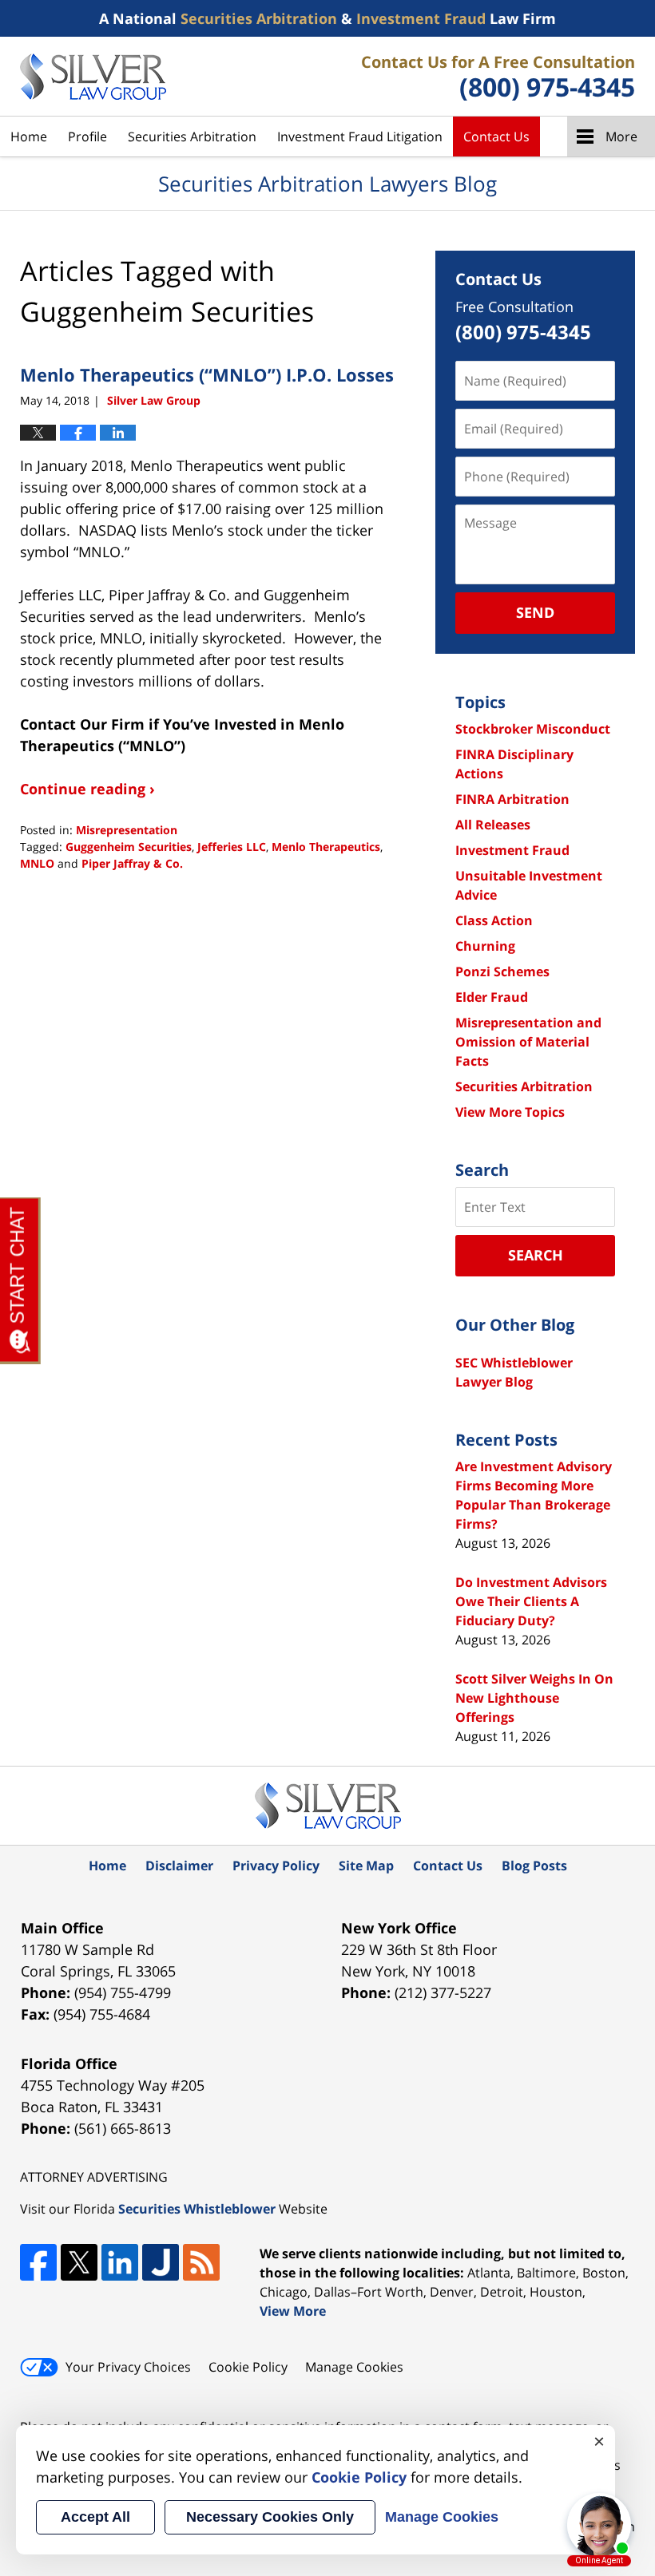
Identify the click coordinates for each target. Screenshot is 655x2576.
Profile (87, 137)
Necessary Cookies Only (270, 2517)
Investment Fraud (512, 850)
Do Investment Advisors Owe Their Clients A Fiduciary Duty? (531, 1601)
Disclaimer (179, 1866)
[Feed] (201, 2262)
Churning (485, 946)
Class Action (494, 920)
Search (536, 1255)
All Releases (493, 825)
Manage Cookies (354, 2367)
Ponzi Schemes (502, 971)
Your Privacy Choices (128, 2367)
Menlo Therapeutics (326, 847)
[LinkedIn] (120, 2262)
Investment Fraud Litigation (360, 137)
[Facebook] (38, 2262)
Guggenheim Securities (129, 847)
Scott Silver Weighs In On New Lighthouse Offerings (534, 1698)
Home (29, 137)
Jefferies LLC (232, 847)
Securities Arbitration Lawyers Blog (93, 77)
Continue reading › (87, 789)
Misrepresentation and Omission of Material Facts (528, 1042)
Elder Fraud (492, 997)
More (621, 137)
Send (535, 612)
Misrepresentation (127, 830)
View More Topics (510, 1112)
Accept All (95, 2517)
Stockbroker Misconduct (533, 729)
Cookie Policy (248, 2367)
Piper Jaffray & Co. (132, 863)
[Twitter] (79, 2262)
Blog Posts (534, 1866)
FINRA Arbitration (512, 799)
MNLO (37, 863)
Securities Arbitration (192, 137)
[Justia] (161, 2262)
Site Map (366, 1866)
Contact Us (496, 137)
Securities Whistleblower (197, 2209)
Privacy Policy (276, 1866)
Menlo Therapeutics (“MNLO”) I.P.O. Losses (207, 374)
